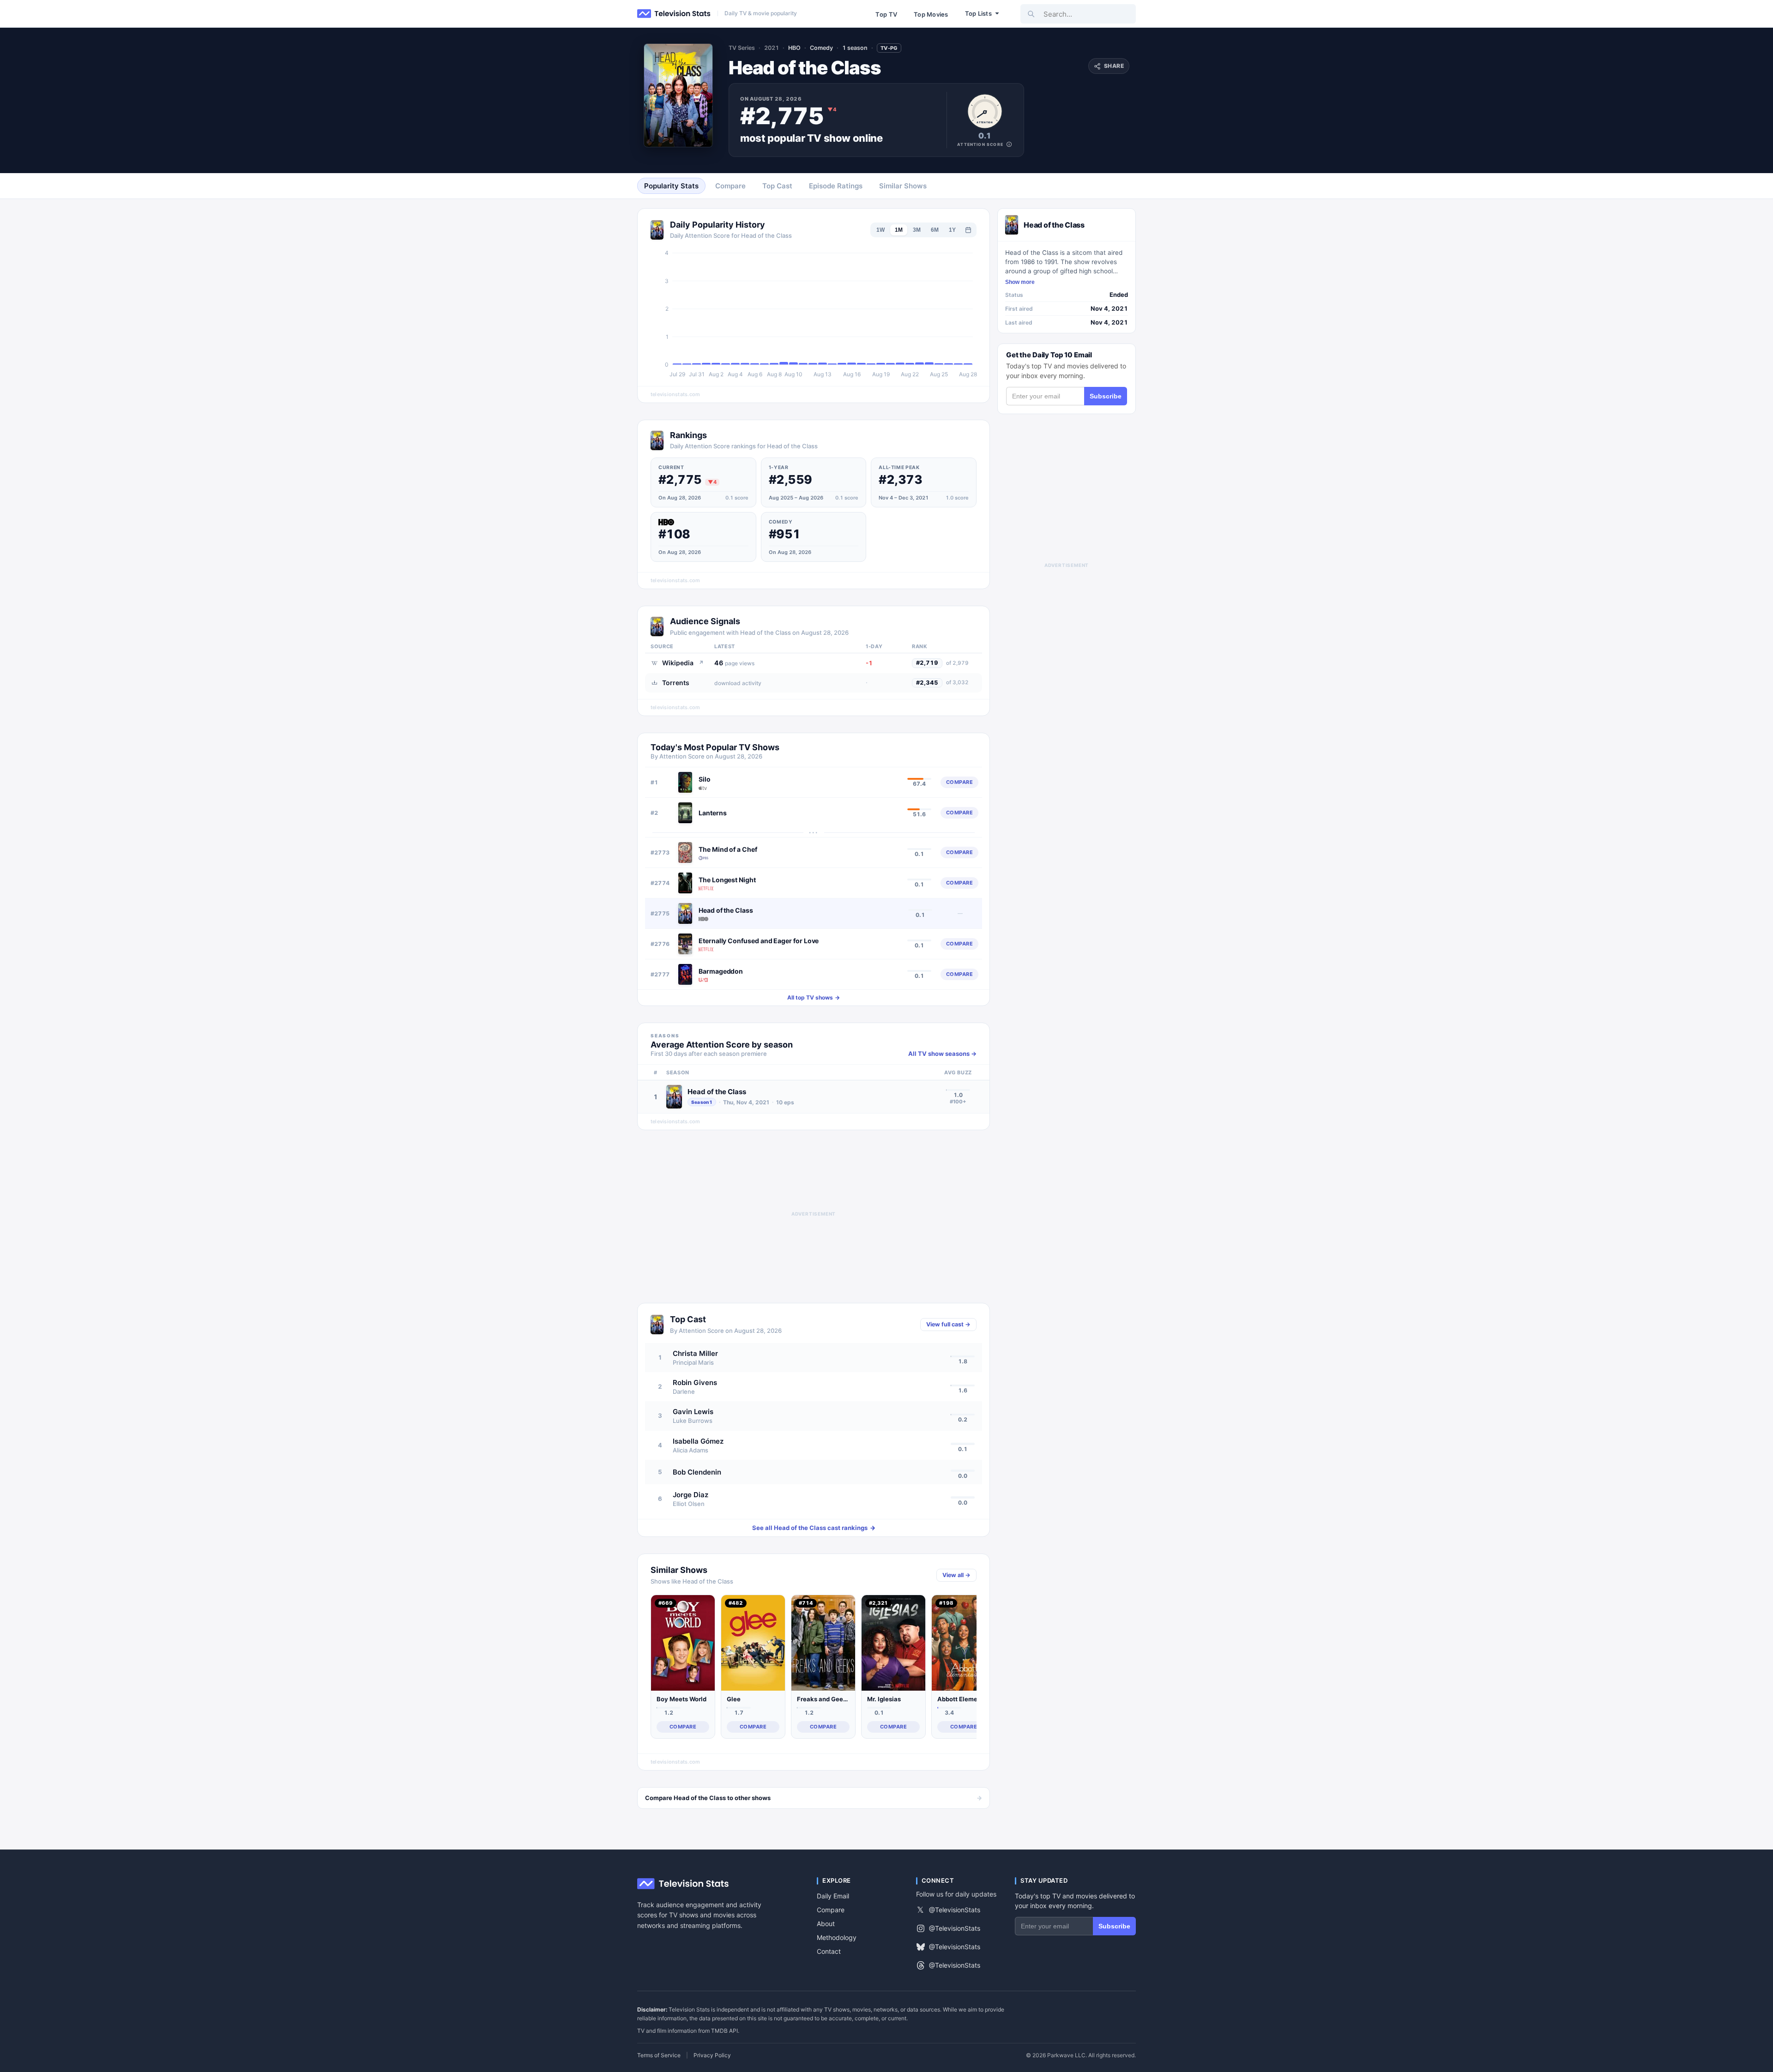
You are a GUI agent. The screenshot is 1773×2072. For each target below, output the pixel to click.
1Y (952, 230)
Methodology (837, 1937)
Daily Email (833, 1896)
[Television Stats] (674, 14)
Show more (1020, 282)
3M (917, 230)
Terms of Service (659, 2055)
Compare (831, 1910)
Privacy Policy (712, 2055)
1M (899, 230)
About (826, 1924)
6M (935, 230)
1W (880, 230)
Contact (829, 1951)
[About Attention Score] (1009, 144)
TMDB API (724, 2031)
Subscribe (1106, 396)
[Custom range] (968, 230)
